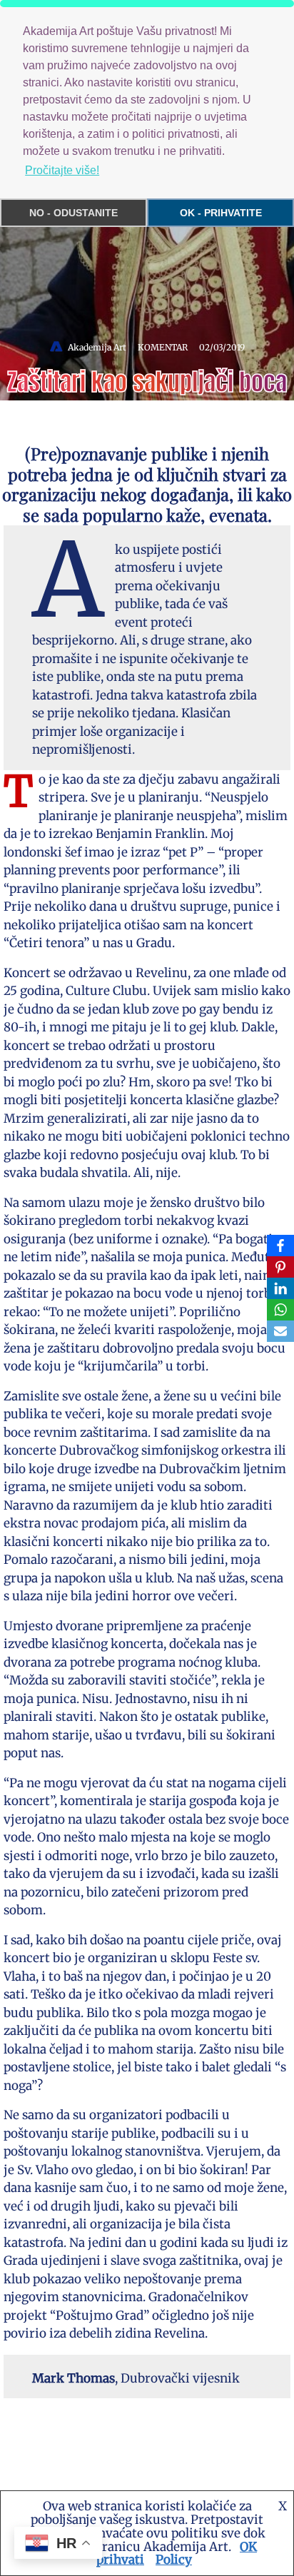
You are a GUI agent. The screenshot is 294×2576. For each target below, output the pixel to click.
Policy (174, 2560)
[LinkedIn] (280, 1288)
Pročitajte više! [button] (62, 170)
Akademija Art (97, 347)
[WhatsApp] (280, 1310)
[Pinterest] (280, 1267)
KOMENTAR (163, 347)
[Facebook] (280, 1246)
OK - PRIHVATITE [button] (221, 213)
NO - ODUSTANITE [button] (73, 213)
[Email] (280, 1331)
